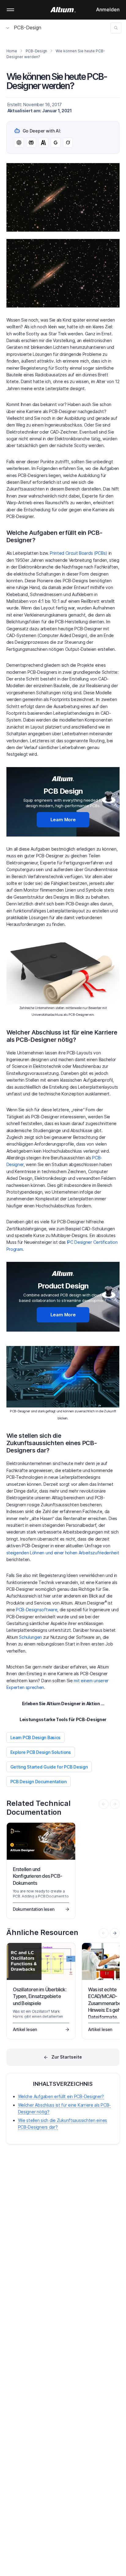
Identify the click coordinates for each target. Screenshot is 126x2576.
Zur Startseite (67, 2057)
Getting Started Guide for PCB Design (49, 1767)
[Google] (56, 143)
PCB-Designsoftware (36, 1610)
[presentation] (115, 1933)
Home (12, 51)
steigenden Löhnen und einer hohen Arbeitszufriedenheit (63, 1553)
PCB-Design (28, 28)
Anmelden (108, 9)
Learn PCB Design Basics (36, 1737)
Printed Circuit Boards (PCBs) (79, 553)
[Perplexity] (31, 143)
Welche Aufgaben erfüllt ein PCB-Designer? (61, 2096)
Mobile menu (10, 10)
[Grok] (68, 143)
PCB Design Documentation (39, 1782)
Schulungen (30, 1637)
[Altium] (63, 10)
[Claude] (43, 143)
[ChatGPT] (19, 143)
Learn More (63, 820)
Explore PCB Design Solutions (41, 1752)
